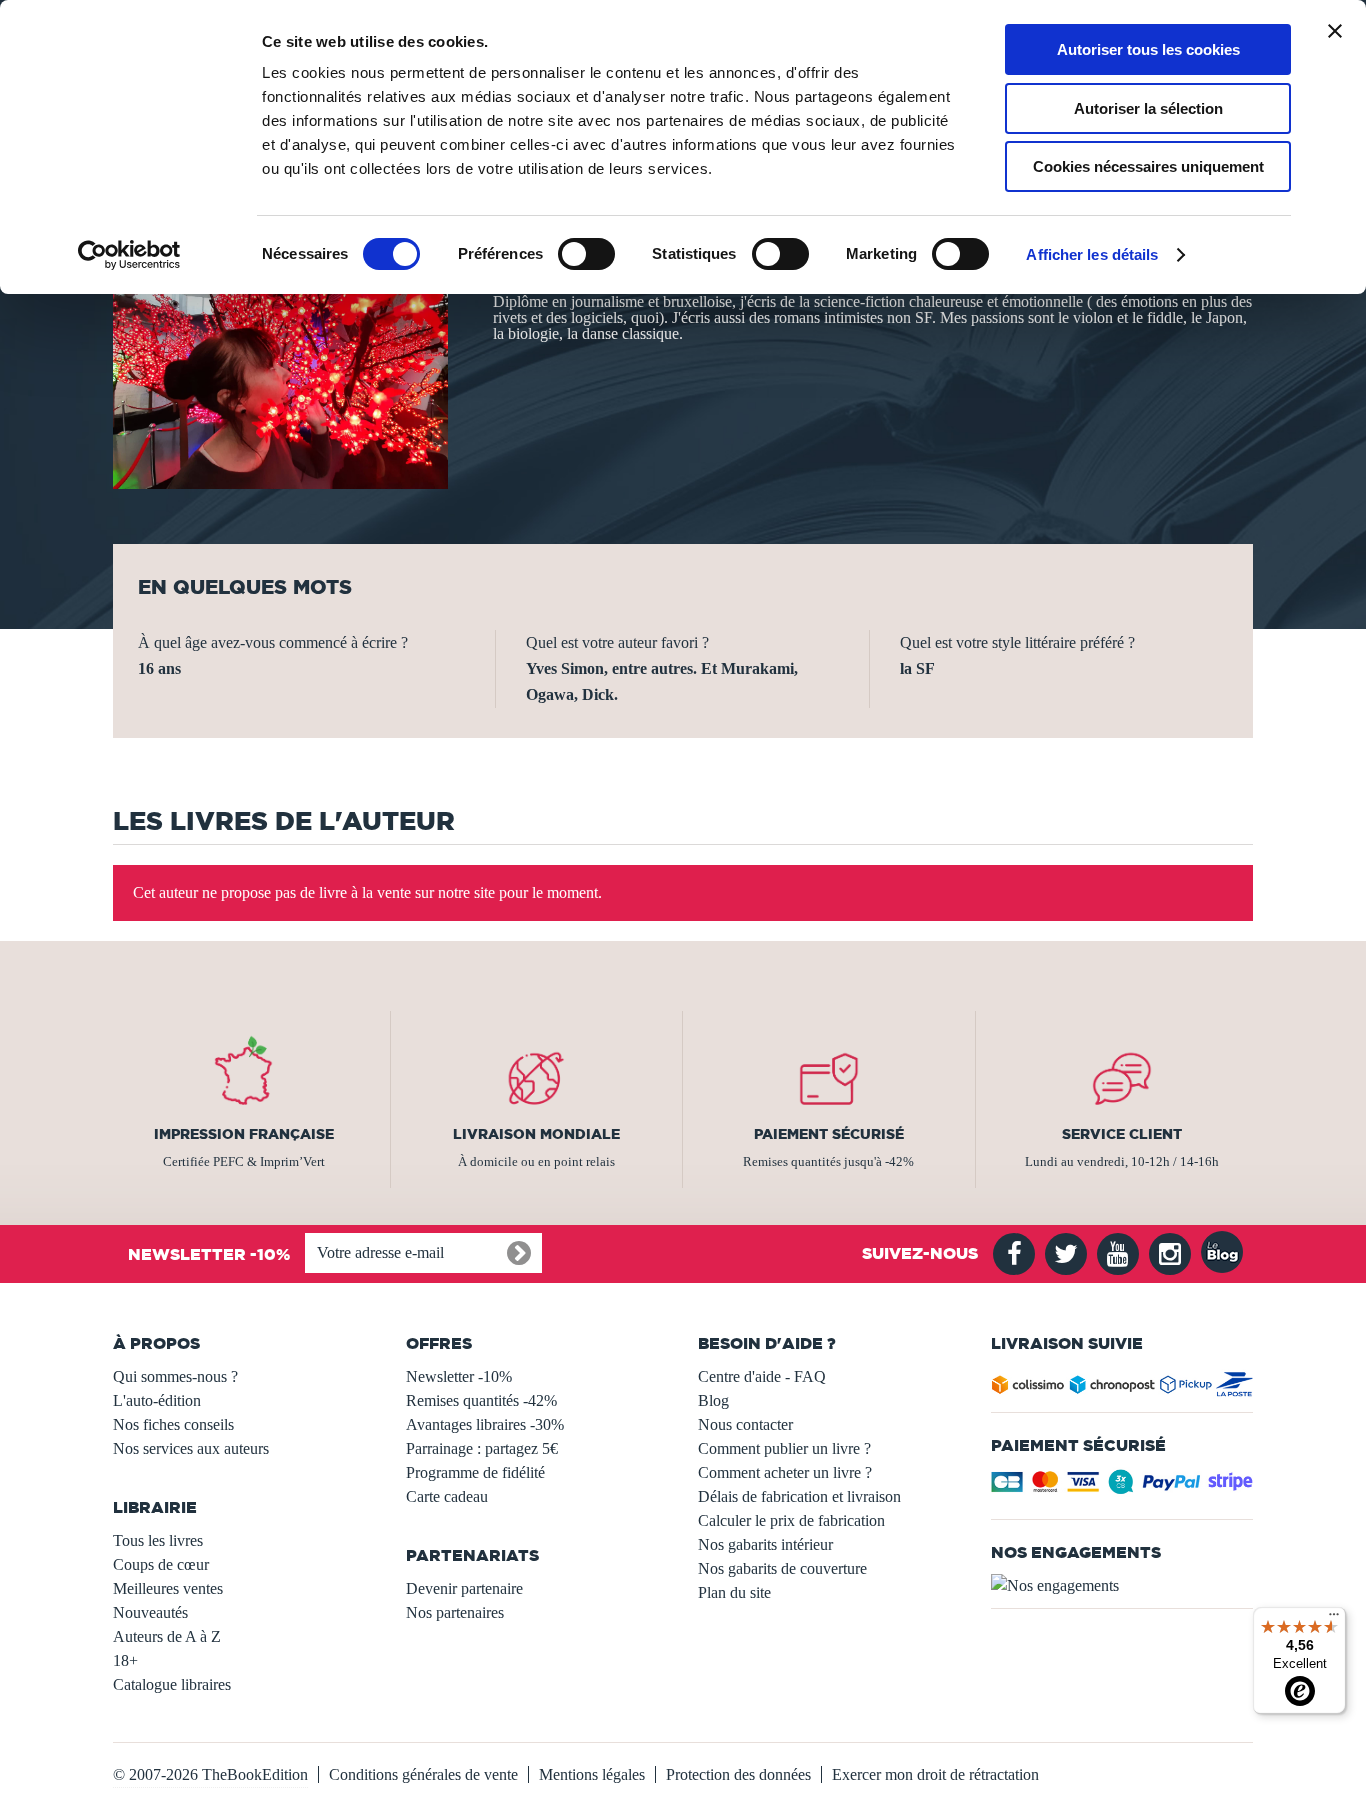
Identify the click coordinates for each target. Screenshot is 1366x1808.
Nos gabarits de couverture (782, 1568)
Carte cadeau (447, 1496)
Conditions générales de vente (423, 1774)
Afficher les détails (1092, 254)
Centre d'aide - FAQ (762, 1376)
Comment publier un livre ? (784, 1448)
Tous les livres (158, 1540)
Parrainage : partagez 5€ (482, 1448)
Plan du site (734, 1592)
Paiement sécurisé (829, 1134)
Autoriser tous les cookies (1148, 49)
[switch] (586, 254)
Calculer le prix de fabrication (791, 1520)
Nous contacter (745, 1424)
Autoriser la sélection (1148, 108)
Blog (713, 1400)
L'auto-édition (157, 1400)
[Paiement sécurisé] (1122, 1487)
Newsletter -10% (459, 1376)
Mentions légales (592, 1774)
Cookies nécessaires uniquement (1148, 166)
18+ (125, 1660)
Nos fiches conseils (173, 1424)
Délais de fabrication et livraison (799, 1496)
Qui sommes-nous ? (175, 1376)
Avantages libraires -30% (485, 1424)
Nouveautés (150, 1612)
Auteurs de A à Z (167, 1636)
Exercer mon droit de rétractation (935, 1774)
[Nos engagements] (1122, 1586)
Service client (1122, 1134)
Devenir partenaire (464, 1588)
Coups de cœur (161, 1564)
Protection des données (738, 1774)
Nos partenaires (455, 1612)
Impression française (244, 1134)
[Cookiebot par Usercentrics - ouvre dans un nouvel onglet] (129, 255)
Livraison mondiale (536, 1134)
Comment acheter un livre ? (785, 1472)
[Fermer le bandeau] (1335, 31)
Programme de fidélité (475, 1472)
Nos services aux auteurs (191, 1448)
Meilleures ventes (168, 1588)
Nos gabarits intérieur (765, 1544)
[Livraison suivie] (1122, 1388)
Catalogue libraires (172, 1684)
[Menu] (1334, 1619)
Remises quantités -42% (481, 1400)
